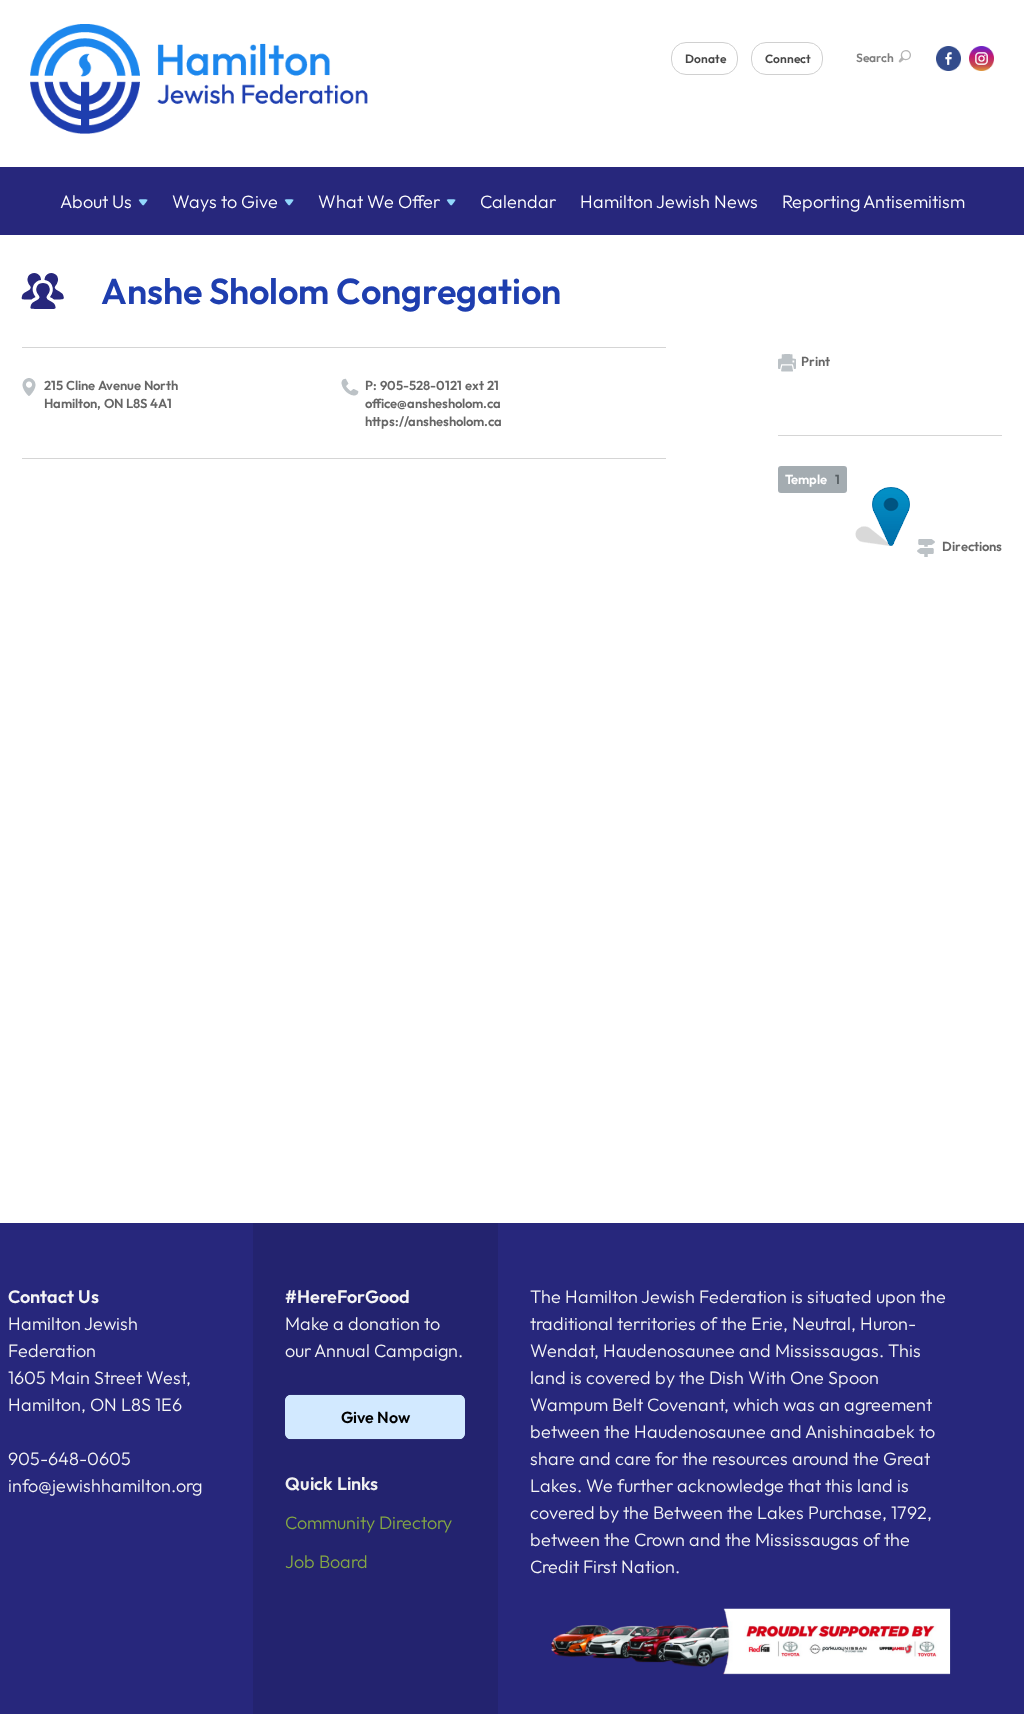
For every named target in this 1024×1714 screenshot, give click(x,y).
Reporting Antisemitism (873, 201)
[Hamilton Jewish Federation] (199, 82)
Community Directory (368, 1522)
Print (815, 361)
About (96, 201)
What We (379, 201)
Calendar (518, 201)
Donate (705, 58)
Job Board (326, 1561)
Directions (972, 546)
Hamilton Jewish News (669, 201)
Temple (812, 479)
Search (875, 57)
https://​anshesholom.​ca (433, 421)
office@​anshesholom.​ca (433, 403)
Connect (788, 58)
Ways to (225, 201)
